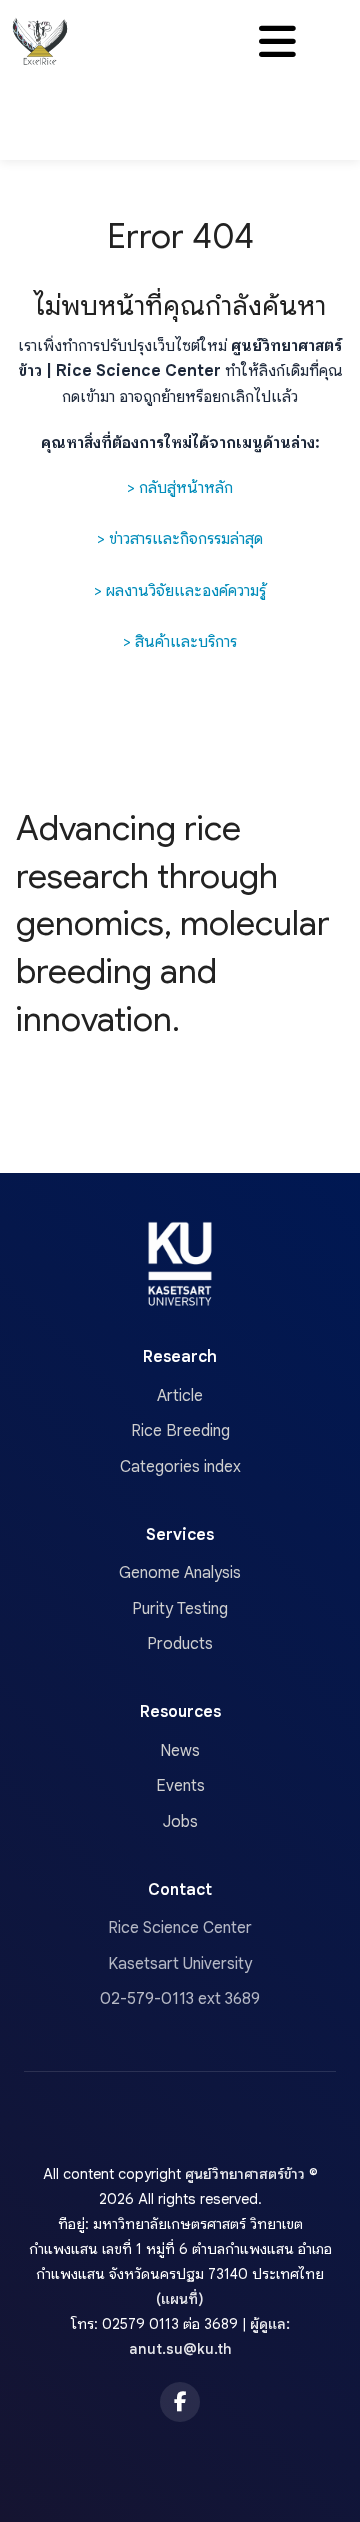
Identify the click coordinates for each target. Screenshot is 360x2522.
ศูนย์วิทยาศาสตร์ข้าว (245, 2174)
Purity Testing (180, 1609)
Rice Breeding (180, 1431)
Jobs (180, 1822)
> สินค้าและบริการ (180, 642)
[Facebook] (180, 2402)
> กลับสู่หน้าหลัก (180, 488)
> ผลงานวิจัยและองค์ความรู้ (180, 591)
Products (180, 1644)
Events (180, 1786)
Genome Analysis (180, 1573)
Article (180, 1396)
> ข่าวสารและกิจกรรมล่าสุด (180, 539)
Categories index (180, 1467)
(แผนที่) (180, 2299)
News (180, 1751)
